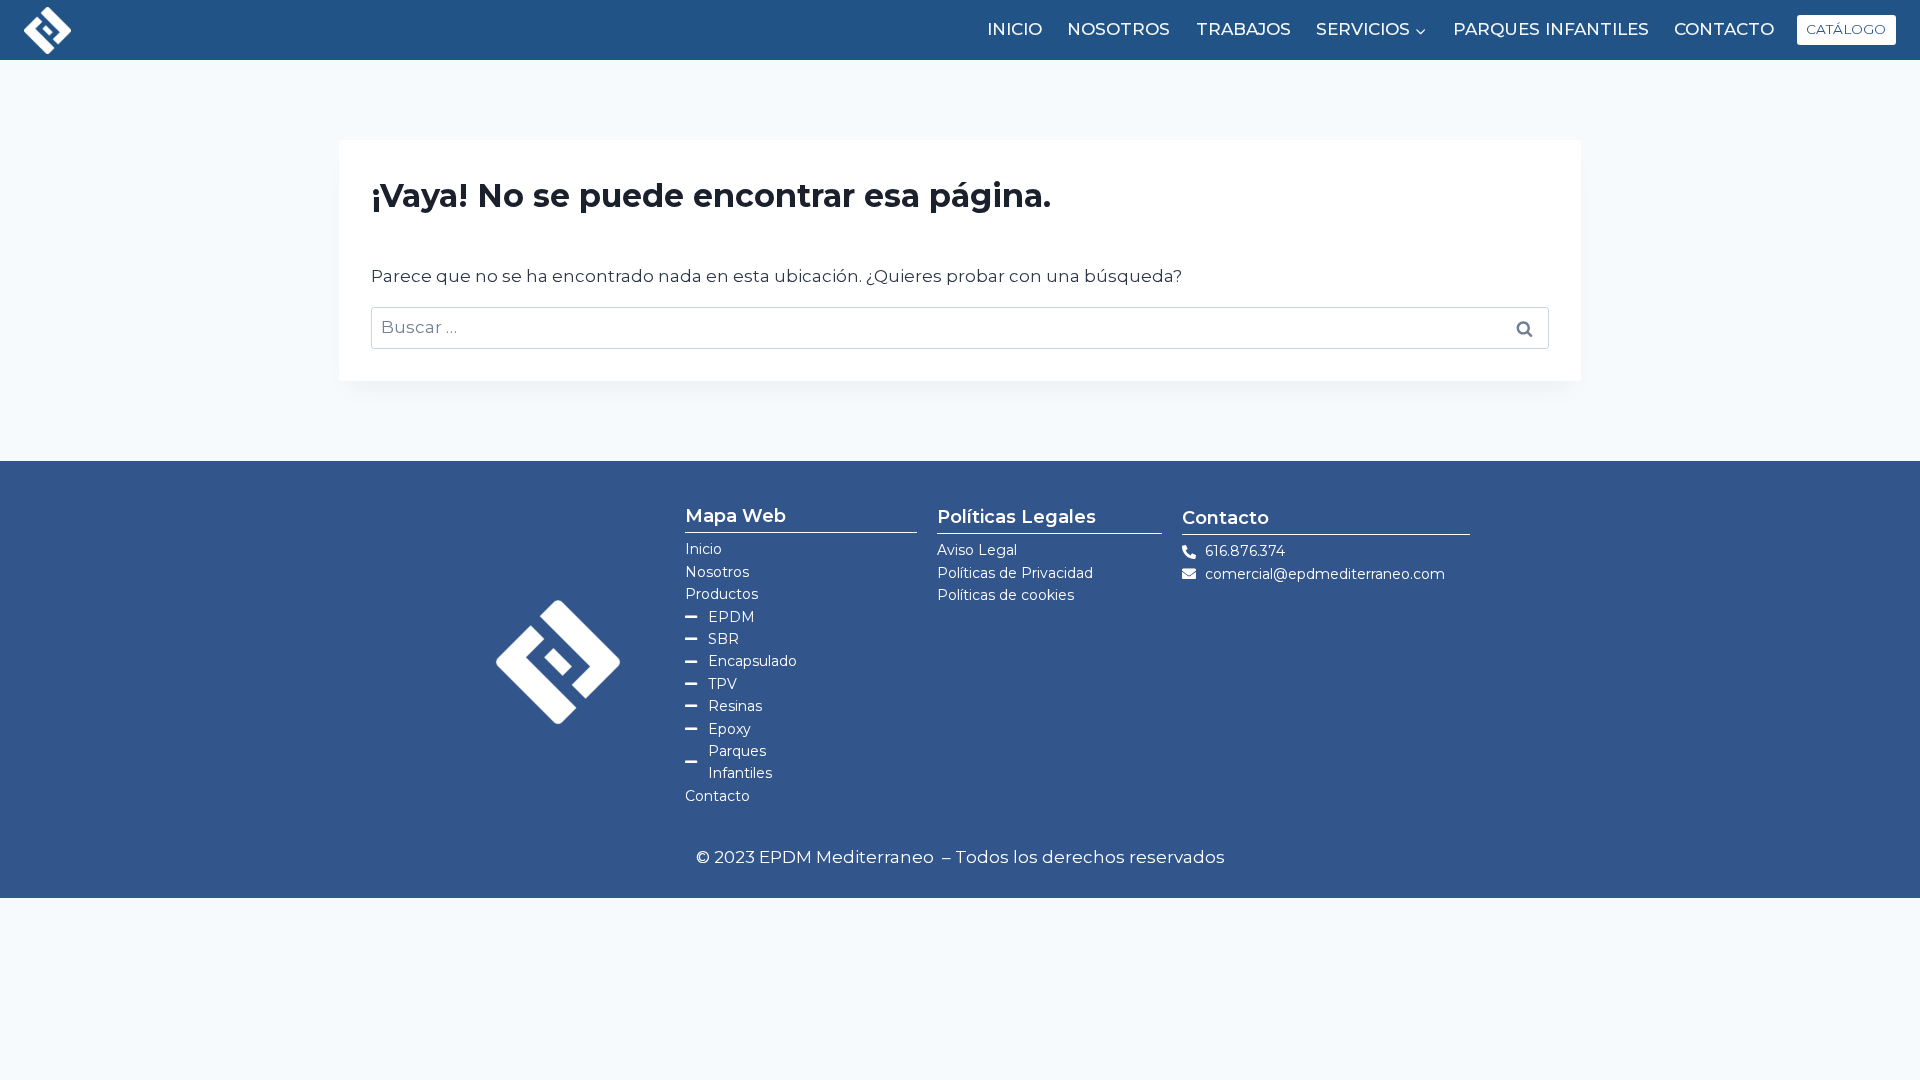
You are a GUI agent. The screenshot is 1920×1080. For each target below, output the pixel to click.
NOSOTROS (1118, 29)
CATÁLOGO (1846, 29)
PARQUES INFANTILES (1551, 29)
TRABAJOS (1243, 29)
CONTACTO (1724, 29)
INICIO (1014, 29)
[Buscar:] (960, 327)
